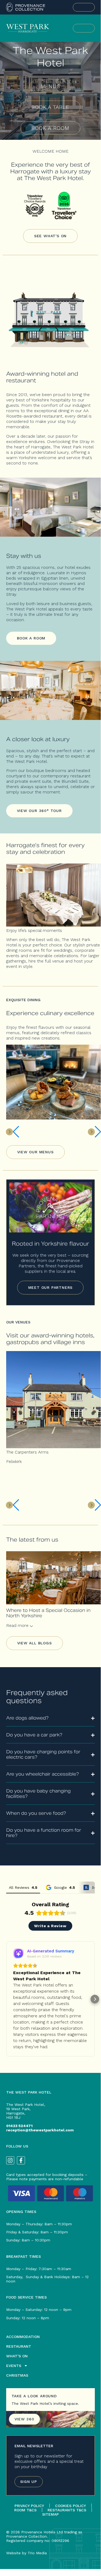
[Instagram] (10, 2160)
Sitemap (50, 2514)
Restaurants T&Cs (67, 2510)
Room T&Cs (25, 2510)
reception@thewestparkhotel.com (40, 2130)
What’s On (17, 2356)
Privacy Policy (29, 2506)
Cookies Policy (71, 2506)
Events (14, 2366)
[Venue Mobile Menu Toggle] (84, 28)
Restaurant (19, 2346)
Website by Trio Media (26, 2553)
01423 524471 (19, 2126)
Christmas (17, 2375)
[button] (6, 1999)
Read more (18, 1625)
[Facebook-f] (21, 2160)
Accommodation (23, 2337)
